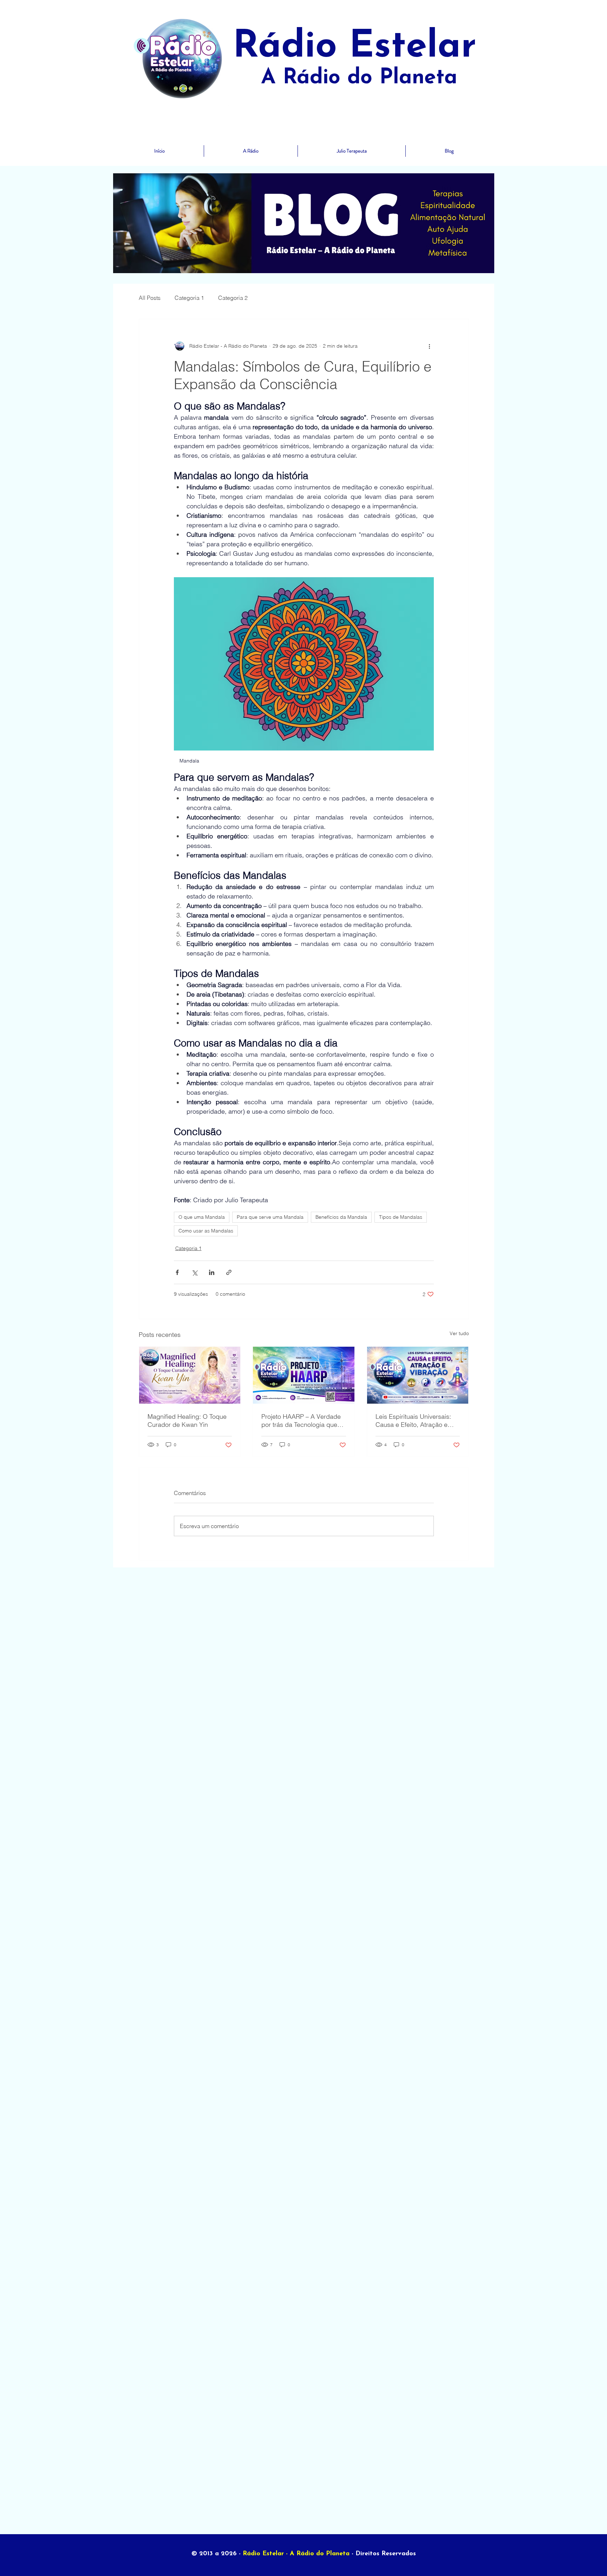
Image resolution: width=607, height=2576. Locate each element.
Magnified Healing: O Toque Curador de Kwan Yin (187, 1421)
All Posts (150, 298)
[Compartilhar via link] (229, 1272)
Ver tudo (459, 1333)
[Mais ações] (430, 346)
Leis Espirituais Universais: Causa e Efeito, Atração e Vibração (413, 1421)
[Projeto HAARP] (304, 1375)
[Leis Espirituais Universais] (418, 1375)
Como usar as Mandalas (206, 1231)
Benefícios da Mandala (341, 1217)
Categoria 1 (189, 298)
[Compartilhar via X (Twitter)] (194, 1272)
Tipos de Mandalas (401, 1217)
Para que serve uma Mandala (270, 1217)
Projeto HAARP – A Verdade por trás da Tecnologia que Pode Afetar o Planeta (301, 1421)
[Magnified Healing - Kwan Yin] (190, 1375)
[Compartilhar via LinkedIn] (212, 1272)
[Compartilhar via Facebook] (177, 1272)
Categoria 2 (233, 298)
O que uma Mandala (202, 1217)
